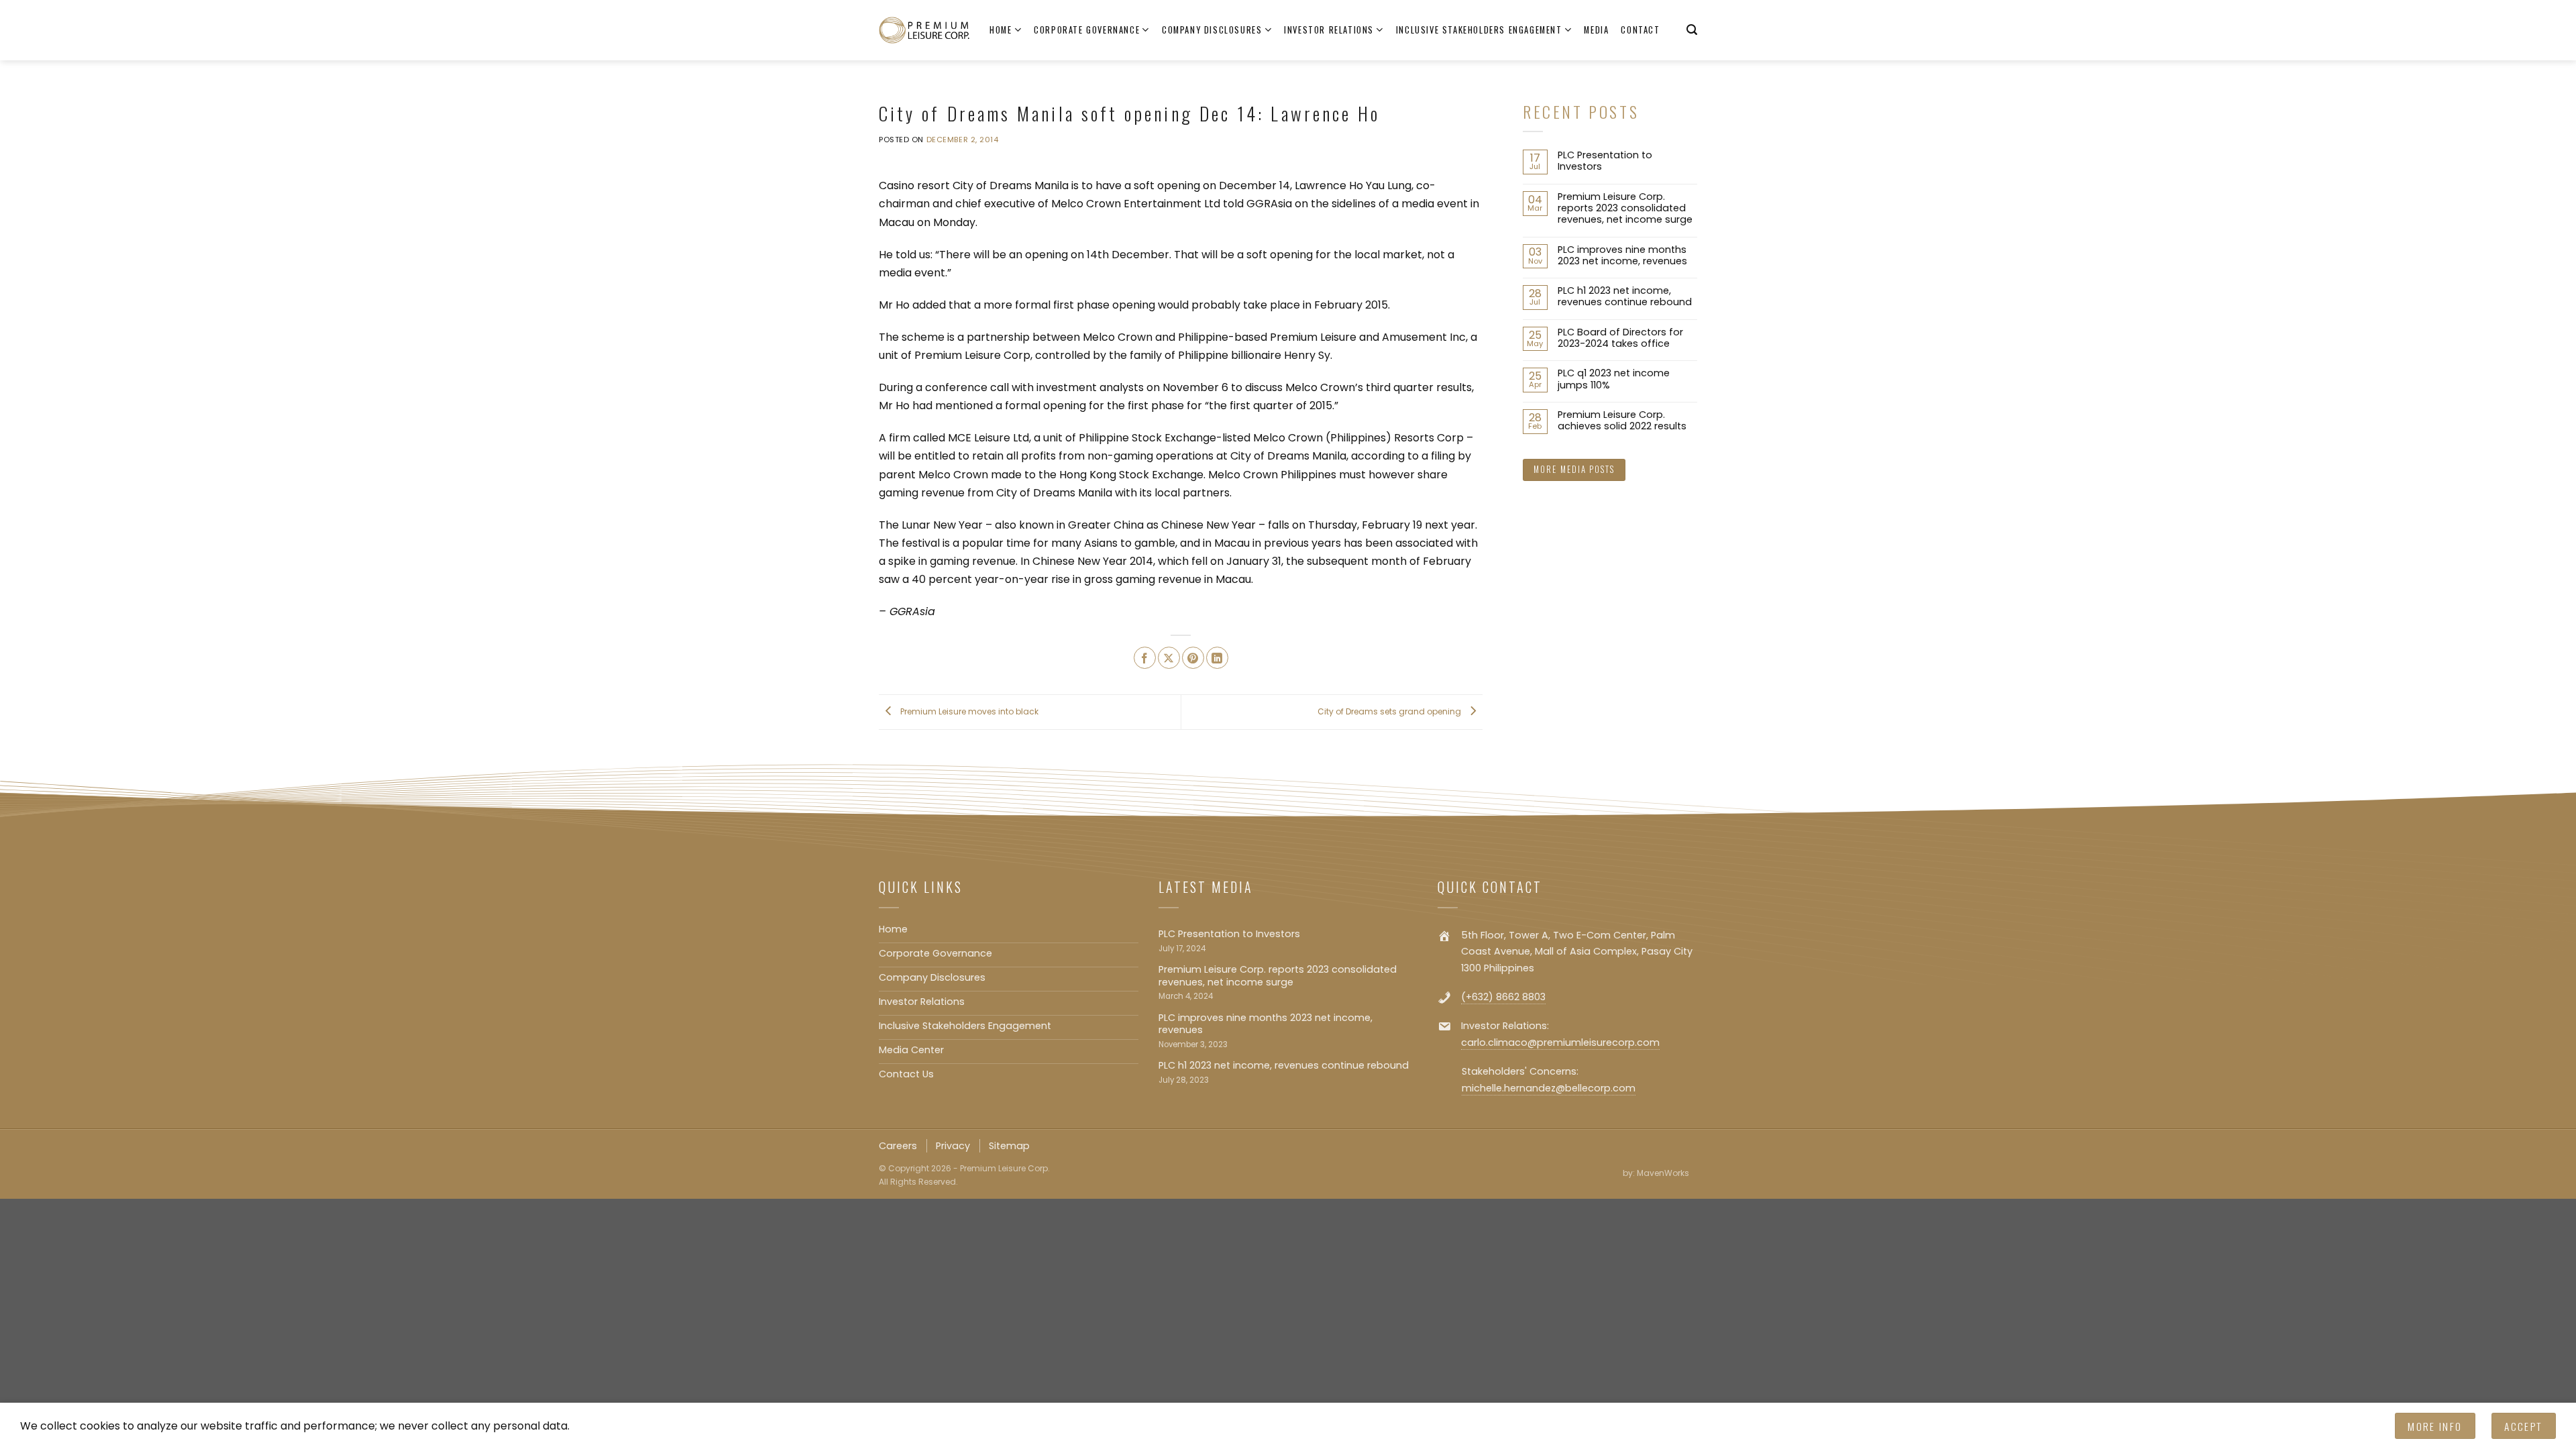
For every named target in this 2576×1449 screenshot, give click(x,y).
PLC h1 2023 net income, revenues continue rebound (1625, 297)
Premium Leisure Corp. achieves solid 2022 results (1622, 421)
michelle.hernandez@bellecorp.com (1549, 1088)
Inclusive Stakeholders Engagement (1479, 30)
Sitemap (1009, 1146)
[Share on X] (1169, 658)
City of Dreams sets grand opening (1390, 711)
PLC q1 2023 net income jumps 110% (1614, 379)
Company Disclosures (1212, 30)
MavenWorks (1663, 1173)
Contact (1640, 30)
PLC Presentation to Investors (1605, 161)
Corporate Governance (1087, 30)
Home (1001, 30)
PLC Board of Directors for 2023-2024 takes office (1620, 338)
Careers (898, 1146)
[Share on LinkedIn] (1217, 658)
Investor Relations (1329, 30)
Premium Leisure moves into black (968, 711)
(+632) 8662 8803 (1503, 997)
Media (1596, 30)
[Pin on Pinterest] (1193, 658)
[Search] (1692, 30)
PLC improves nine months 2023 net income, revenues (1622, 256)
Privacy (953, 1146)
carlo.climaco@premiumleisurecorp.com (1560, 1042)
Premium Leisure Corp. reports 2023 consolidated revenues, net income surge (1625, 209)
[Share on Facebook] (1145, 658)
